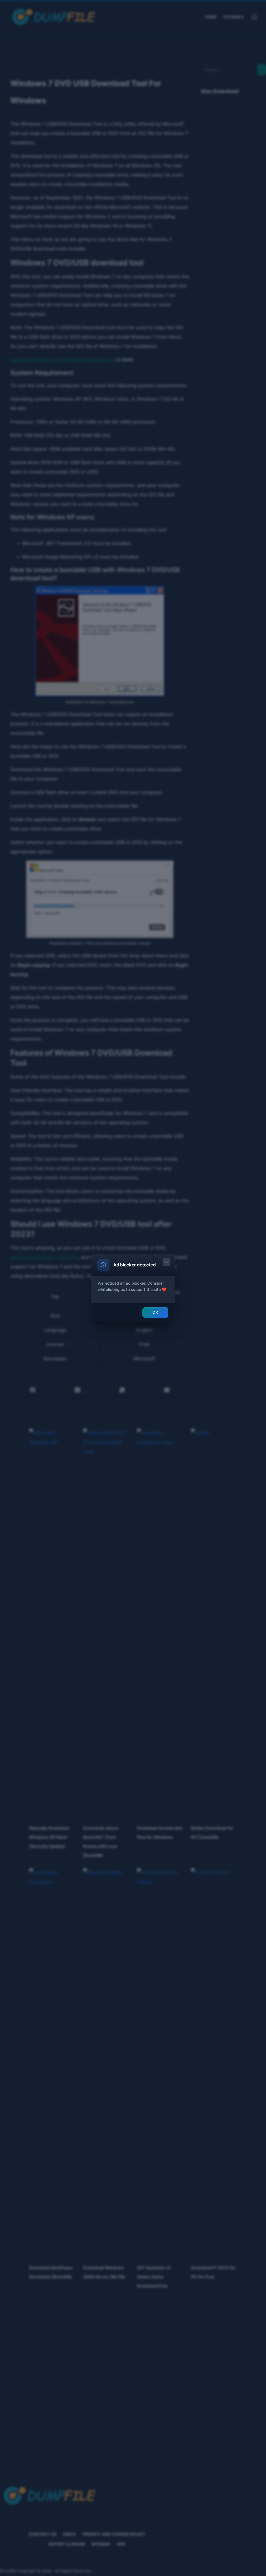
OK (155, 1313)
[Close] (167, 1262)
